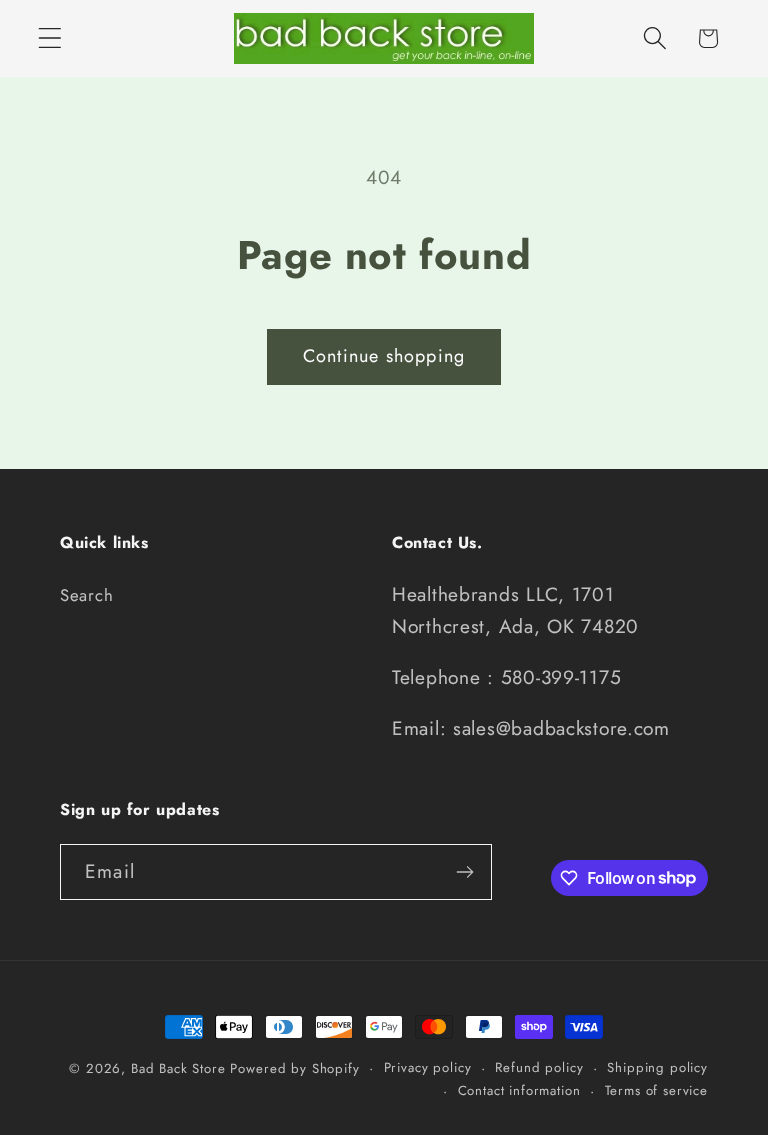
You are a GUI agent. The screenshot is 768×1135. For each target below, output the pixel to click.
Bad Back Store (178, 1068)
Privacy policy (428, 1067)
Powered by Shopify (294, 1068)
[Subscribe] (464, 872)
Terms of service (656, 1090)
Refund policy (539, 1067)
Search (86, 595)
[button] (50, 38)
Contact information (519, 1090)
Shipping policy (657, 1067)
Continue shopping (384, 356)
